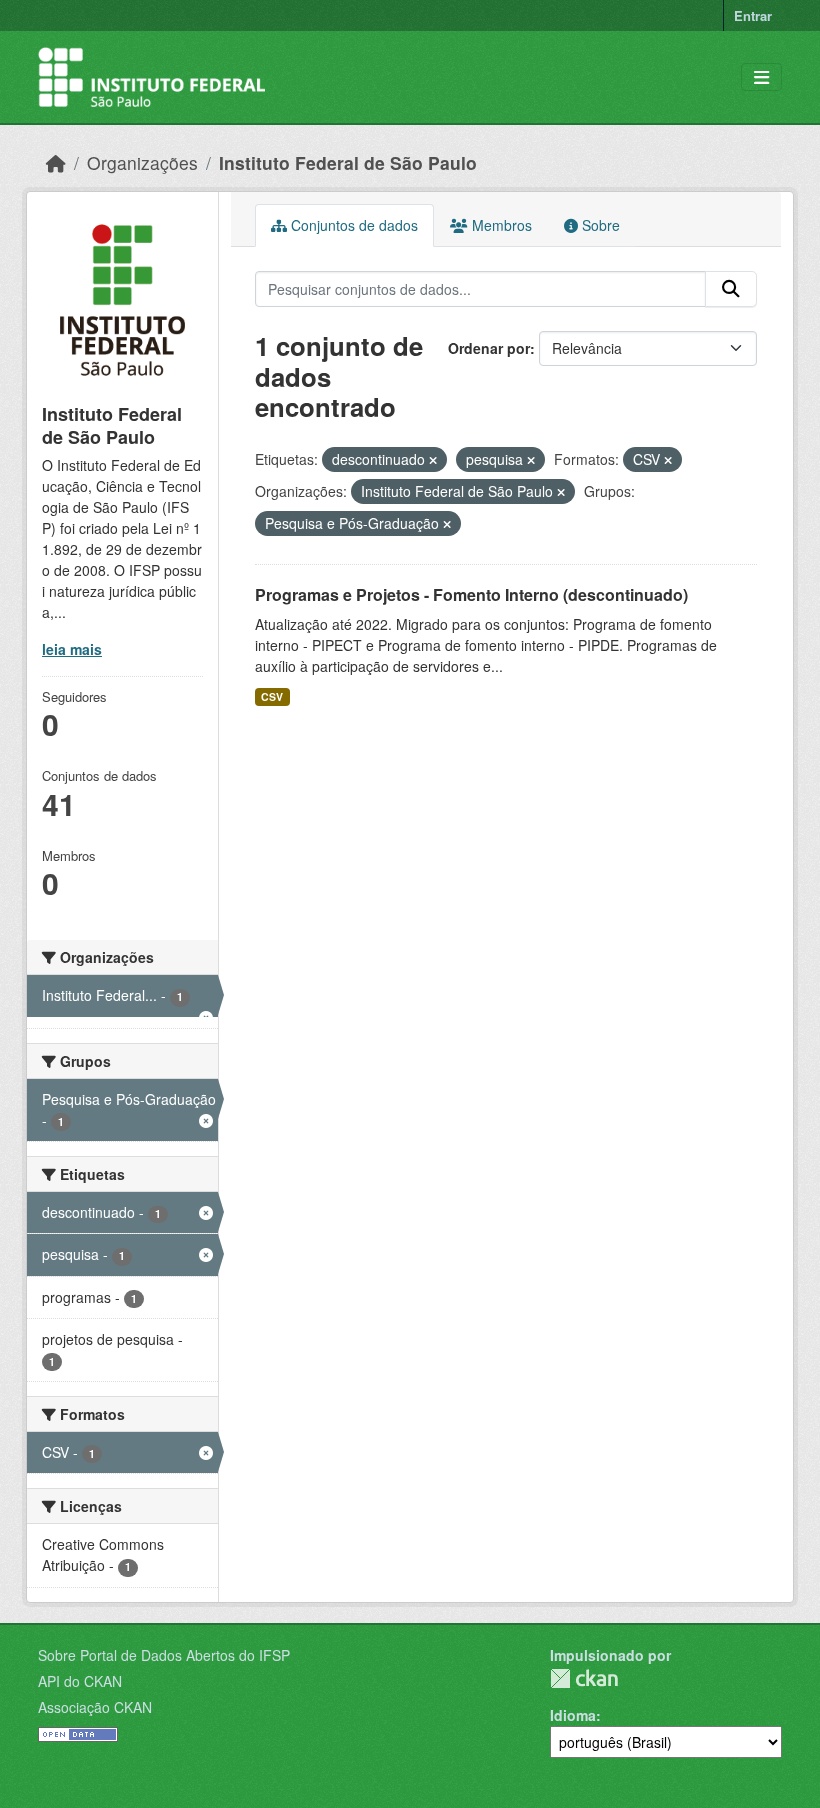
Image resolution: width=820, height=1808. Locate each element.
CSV (272, 696)
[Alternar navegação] (761, 77)
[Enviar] (731, 289)
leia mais (72, 649)
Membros (500, 225)
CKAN (584, 1678)
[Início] (56, 162)
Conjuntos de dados (352, 225)
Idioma (573, 1715)
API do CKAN (80, 1681)
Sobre (599, 225)
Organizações (142, 162)
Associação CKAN (95, 1707)
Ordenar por (489, 348)
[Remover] (433, 460)
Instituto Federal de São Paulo (348, 162)
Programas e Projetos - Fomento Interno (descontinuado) (471, 594)
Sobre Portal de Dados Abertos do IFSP (164, 1655)
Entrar (753, 15)
